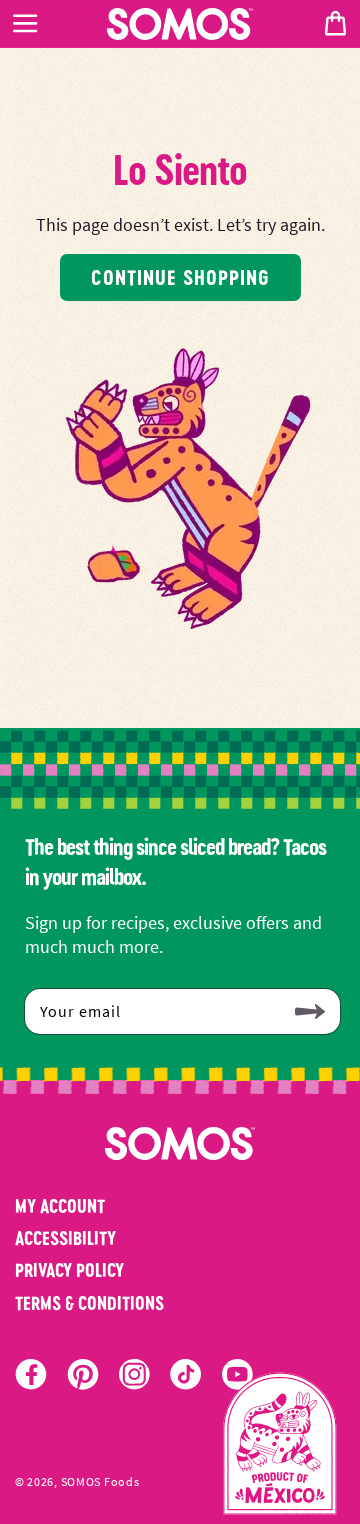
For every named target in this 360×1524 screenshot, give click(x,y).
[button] (25, 24)
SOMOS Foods (100, 1482)
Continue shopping (180, 277)
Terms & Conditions (89, 1303)
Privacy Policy (69, 1270)
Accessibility (65, 1238)
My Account (60, 1206)
